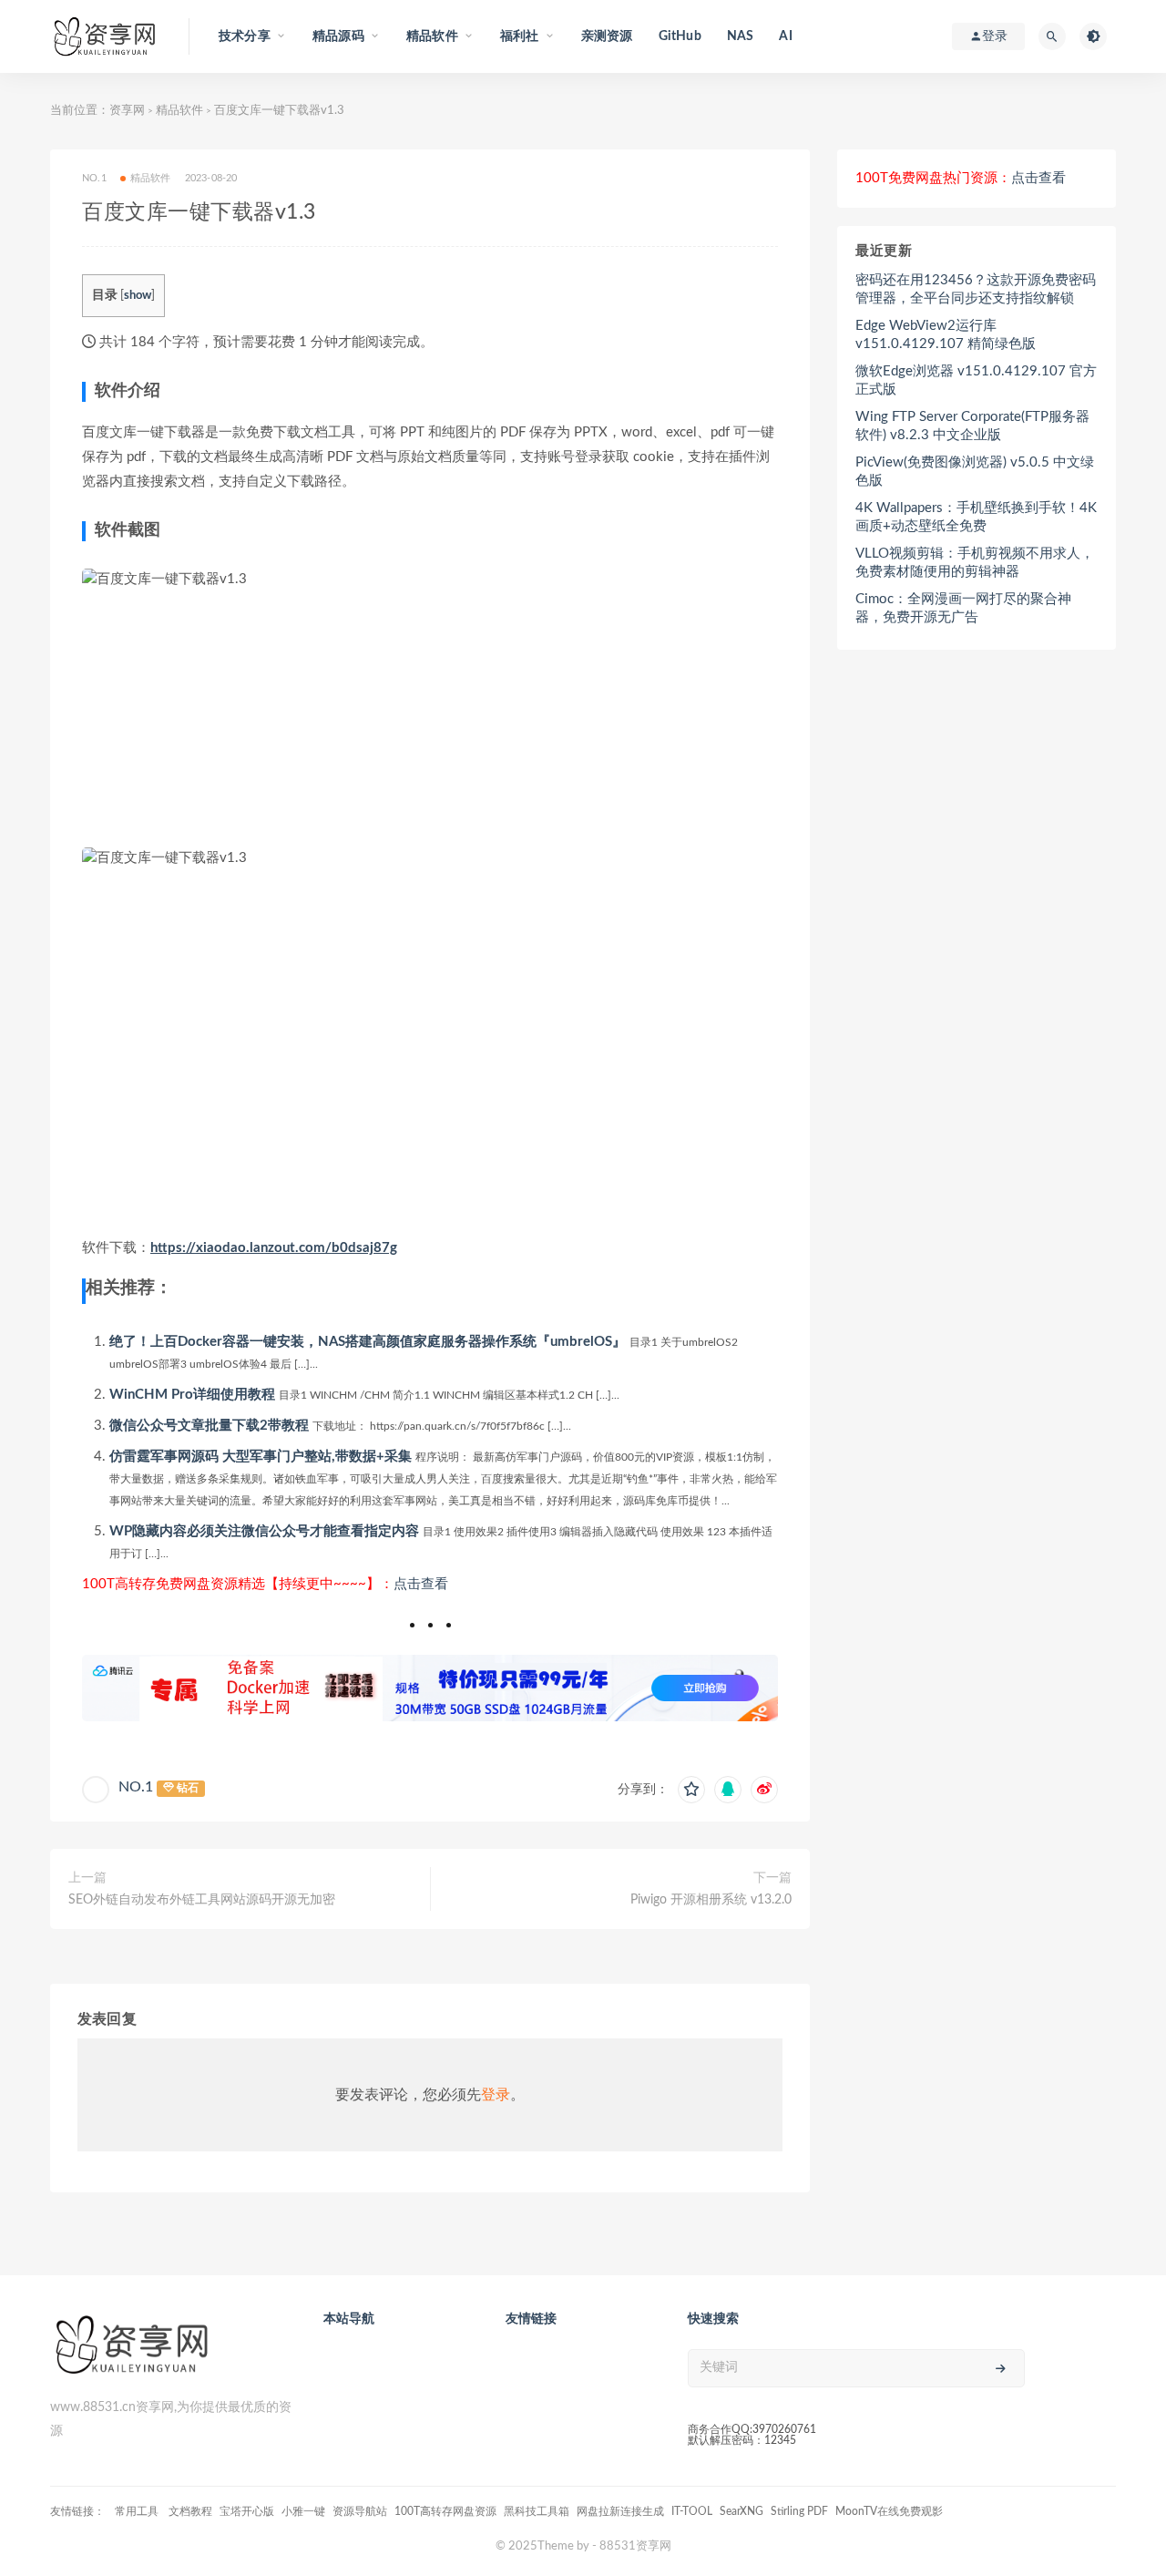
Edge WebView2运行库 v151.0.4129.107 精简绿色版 (946, 335)
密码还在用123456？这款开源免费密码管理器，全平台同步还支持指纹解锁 (976, 289)
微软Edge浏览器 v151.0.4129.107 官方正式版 (976, 380)
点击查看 (421, 1584)
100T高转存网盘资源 (445, 2511)
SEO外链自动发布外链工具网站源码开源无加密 (202, 1900)
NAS (741, 36)
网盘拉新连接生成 (620, 2511)
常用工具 (138, 2511)
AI (785, 36)
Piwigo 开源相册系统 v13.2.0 (711, 1900)
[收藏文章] (691, 1790)
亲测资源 (607, 36)
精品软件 (179, 111)
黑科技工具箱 (537, 2511)
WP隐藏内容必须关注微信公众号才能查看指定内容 (264, 1531)
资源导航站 (360, 2511)
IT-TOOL (692, 2511)
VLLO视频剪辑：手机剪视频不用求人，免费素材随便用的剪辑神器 (975, 563)
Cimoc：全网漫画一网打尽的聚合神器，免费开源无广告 (963, 608)
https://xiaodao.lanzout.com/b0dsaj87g (274, 1248)
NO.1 (136, 1787)
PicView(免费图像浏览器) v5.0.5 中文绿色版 (975, 472)
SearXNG (742, 2511)
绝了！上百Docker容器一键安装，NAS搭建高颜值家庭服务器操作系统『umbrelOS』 (368, 1342)
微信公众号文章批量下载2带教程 (209, 1426)
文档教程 (190, 2511)
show (138, 295)
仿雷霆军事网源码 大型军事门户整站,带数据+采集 (261, 1457)
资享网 (127, 111)
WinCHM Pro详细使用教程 (192, 1395)
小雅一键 (303, 2511)
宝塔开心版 (247, 2511)
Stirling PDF (799, 2511)
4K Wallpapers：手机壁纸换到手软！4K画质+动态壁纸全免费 (976, 517)
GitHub (680, 36)
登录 (496, 2095)
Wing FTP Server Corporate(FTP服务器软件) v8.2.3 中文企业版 (972, 426)
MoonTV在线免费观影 (889, 2511)
